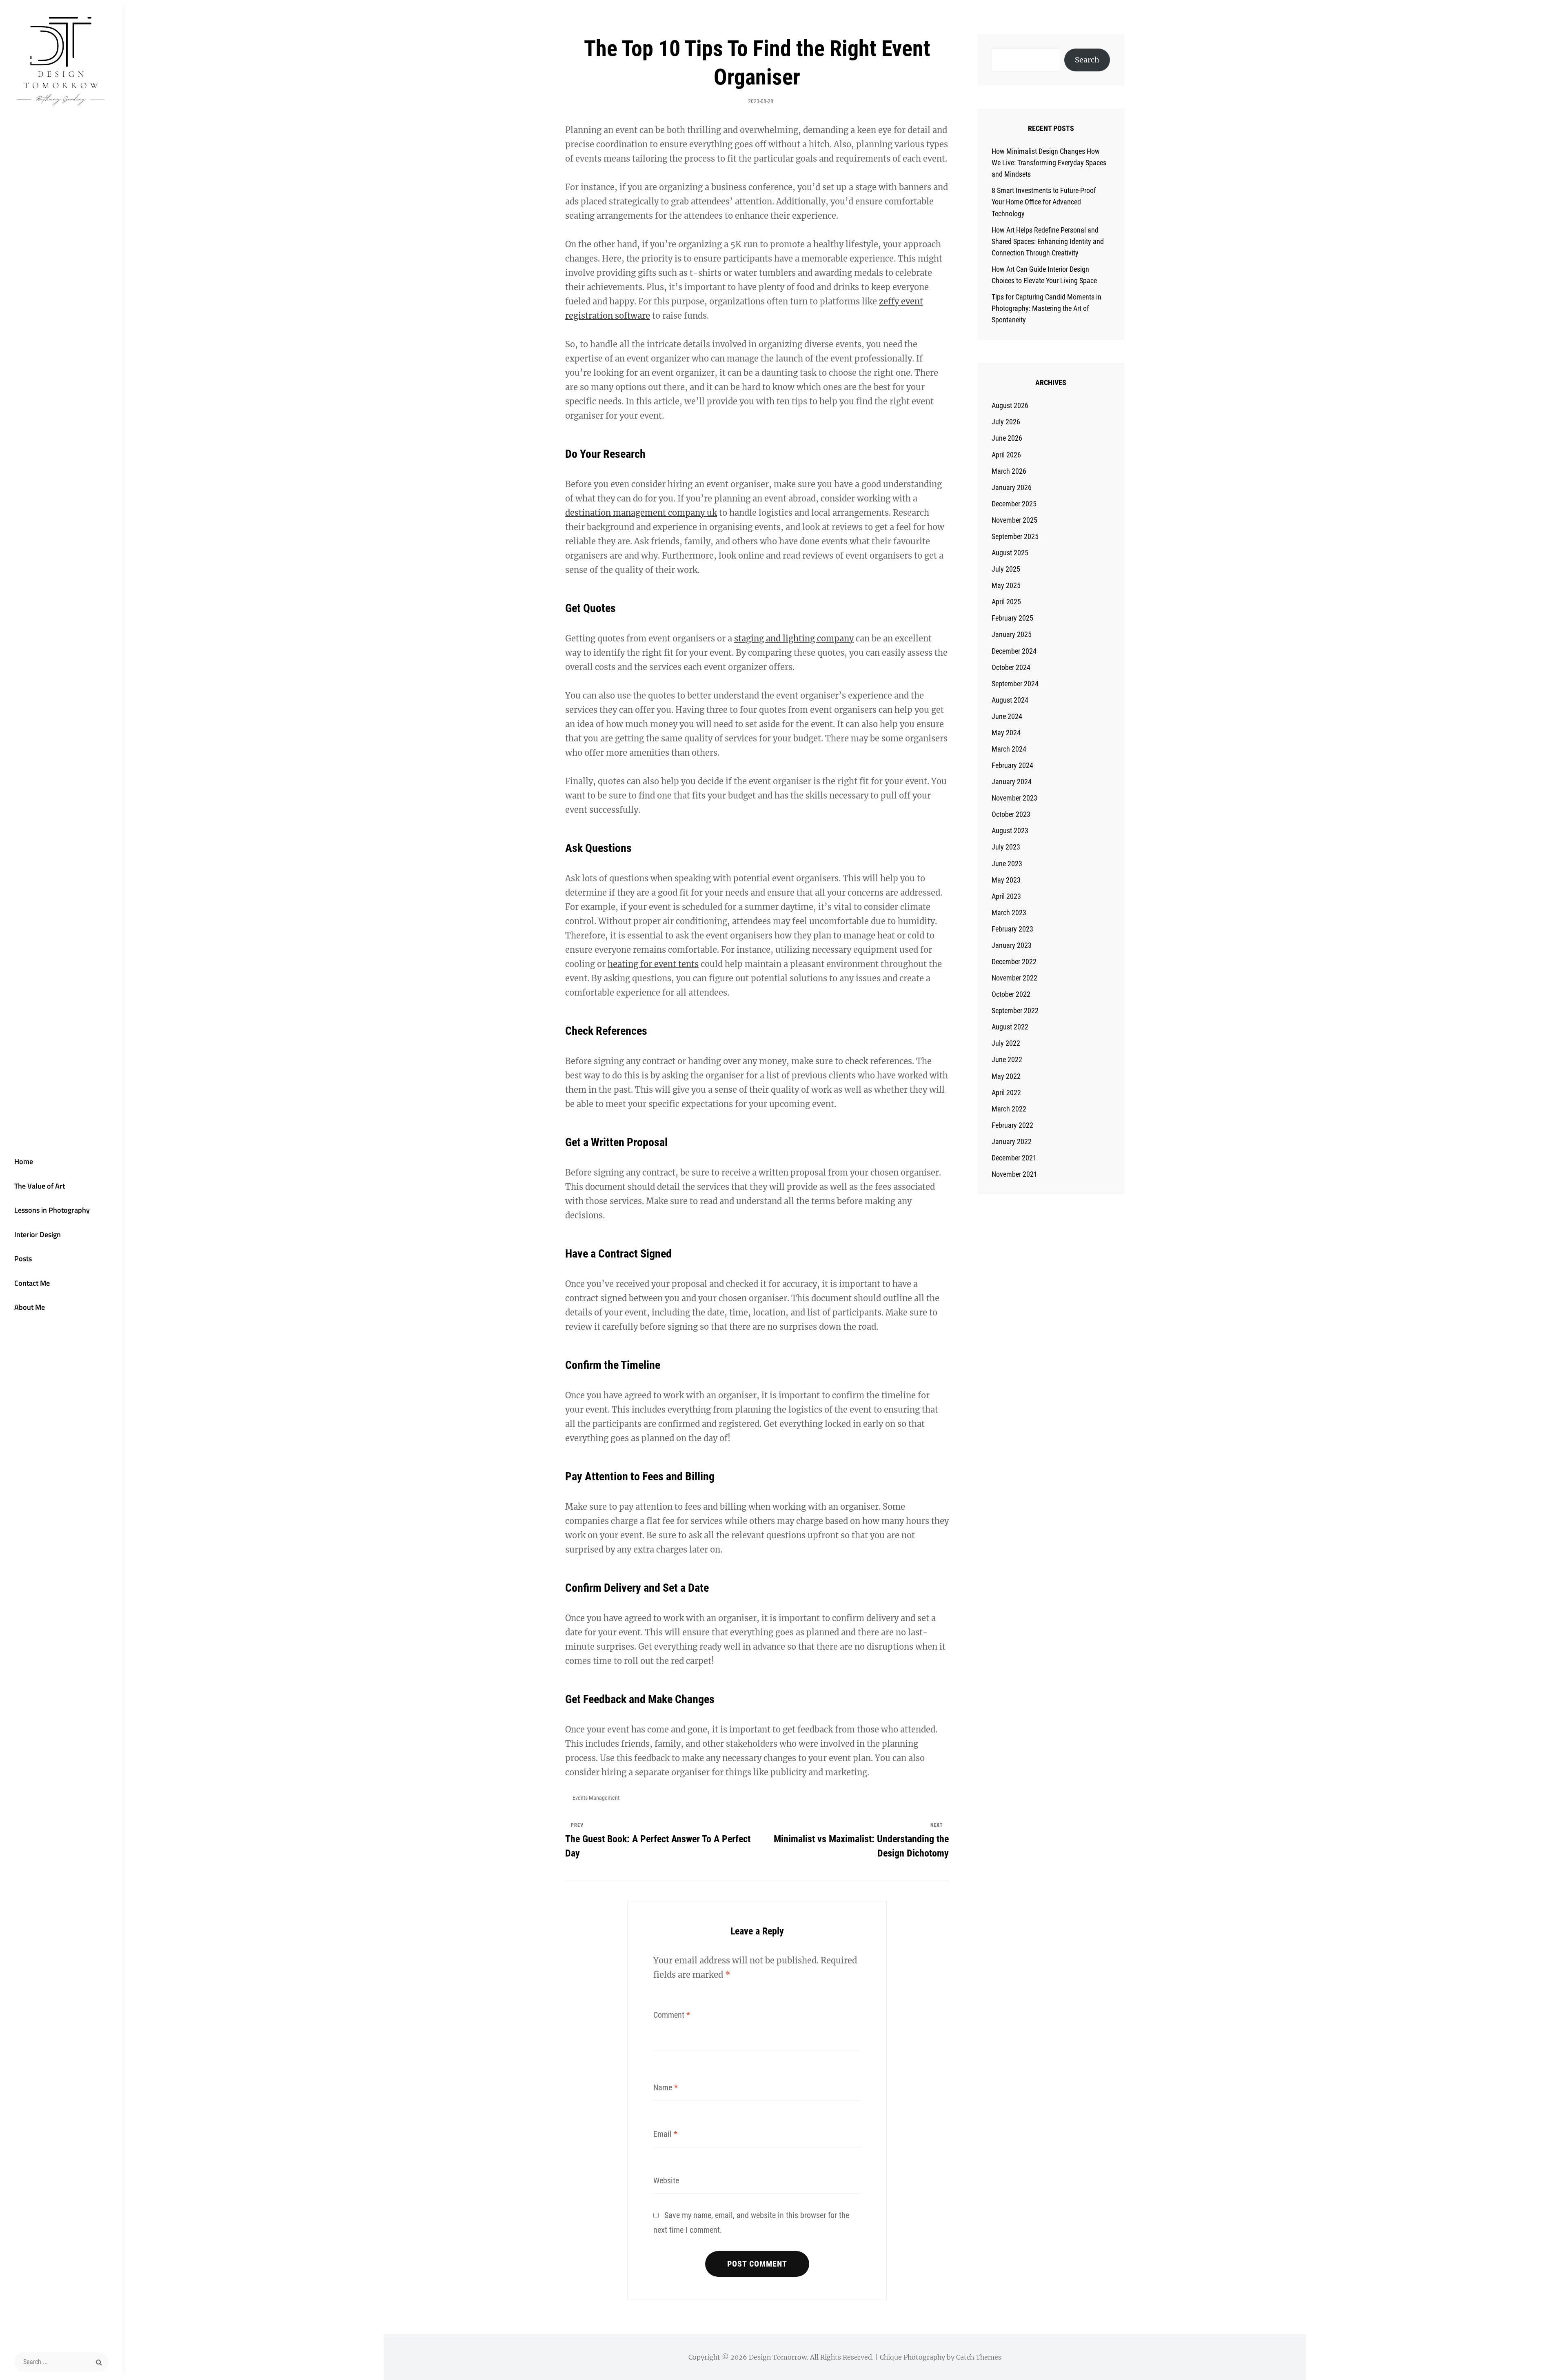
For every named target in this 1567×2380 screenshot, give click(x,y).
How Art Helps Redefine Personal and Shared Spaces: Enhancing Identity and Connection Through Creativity (1048, 241)
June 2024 (1007, 716)
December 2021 (1014, 1158)
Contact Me (32, 1283)
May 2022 (1006, 1076)
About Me (30, 1307)
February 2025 (1012, 618)
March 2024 (1009, 749)
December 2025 (1014, 504)
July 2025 (1006, 569)
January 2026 (1012, 487)
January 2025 (1012, 634)
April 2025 (1006, 602)
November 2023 (1014, 798)
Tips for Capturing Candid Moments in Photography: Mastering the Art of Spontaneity (1047, 308)
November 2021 (1014, 1174)
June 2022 (1007, 1059)
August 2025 (1010, 553)
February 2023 (1012, 929)
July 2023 (1006, 847)
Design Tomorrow (778, 2357)
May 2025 (1006, 585)
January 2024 (1012, 782)
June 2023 (1007, 864)
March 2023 (1009, 913)
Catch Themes (979, 2357)
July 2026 (1006, 422)
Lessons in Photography (52, 1210)
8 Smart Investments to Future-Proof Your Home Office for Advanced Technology (1044, 202)
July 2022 (1006, 1043)
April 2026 (1006, 455)
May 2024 (1006, 733)
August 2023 (1010, 831)
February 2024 (1012, 765)
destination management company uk (641, 513)
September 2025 (1015, 536)
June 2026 (1007, 438)
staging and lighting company (794, 638)
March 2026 (1009, 471)
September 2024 (1015, 684)
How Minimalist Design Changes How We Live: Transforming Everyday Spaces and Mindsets (1049, 163)
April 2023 (1006, 896)
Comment (672, 2015)
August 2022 (1010, 1027)
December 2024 (1014, 651)
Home (24, 1161)
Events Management (596, 1798)
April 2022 (1006, 1092)
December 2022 (1014, 962)
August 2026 (1010, 405)
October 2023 (1011, 814)
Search (1087, 60)
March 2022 (1009, 1109)
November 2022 (1014, 978)
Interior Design (38, 1234)
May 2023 (1006, 880)
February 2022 (1012, 1125)
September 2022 (1015, 1010)
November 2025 (1014, 520)
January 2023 (1012, 945)
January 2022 (1012, 1141)
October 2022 (1011, 994)
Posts (23, 1259)
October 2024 (1011, 667)
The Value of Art (40, 1186)
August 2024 (1010, 700)
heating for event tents (653, 964)
